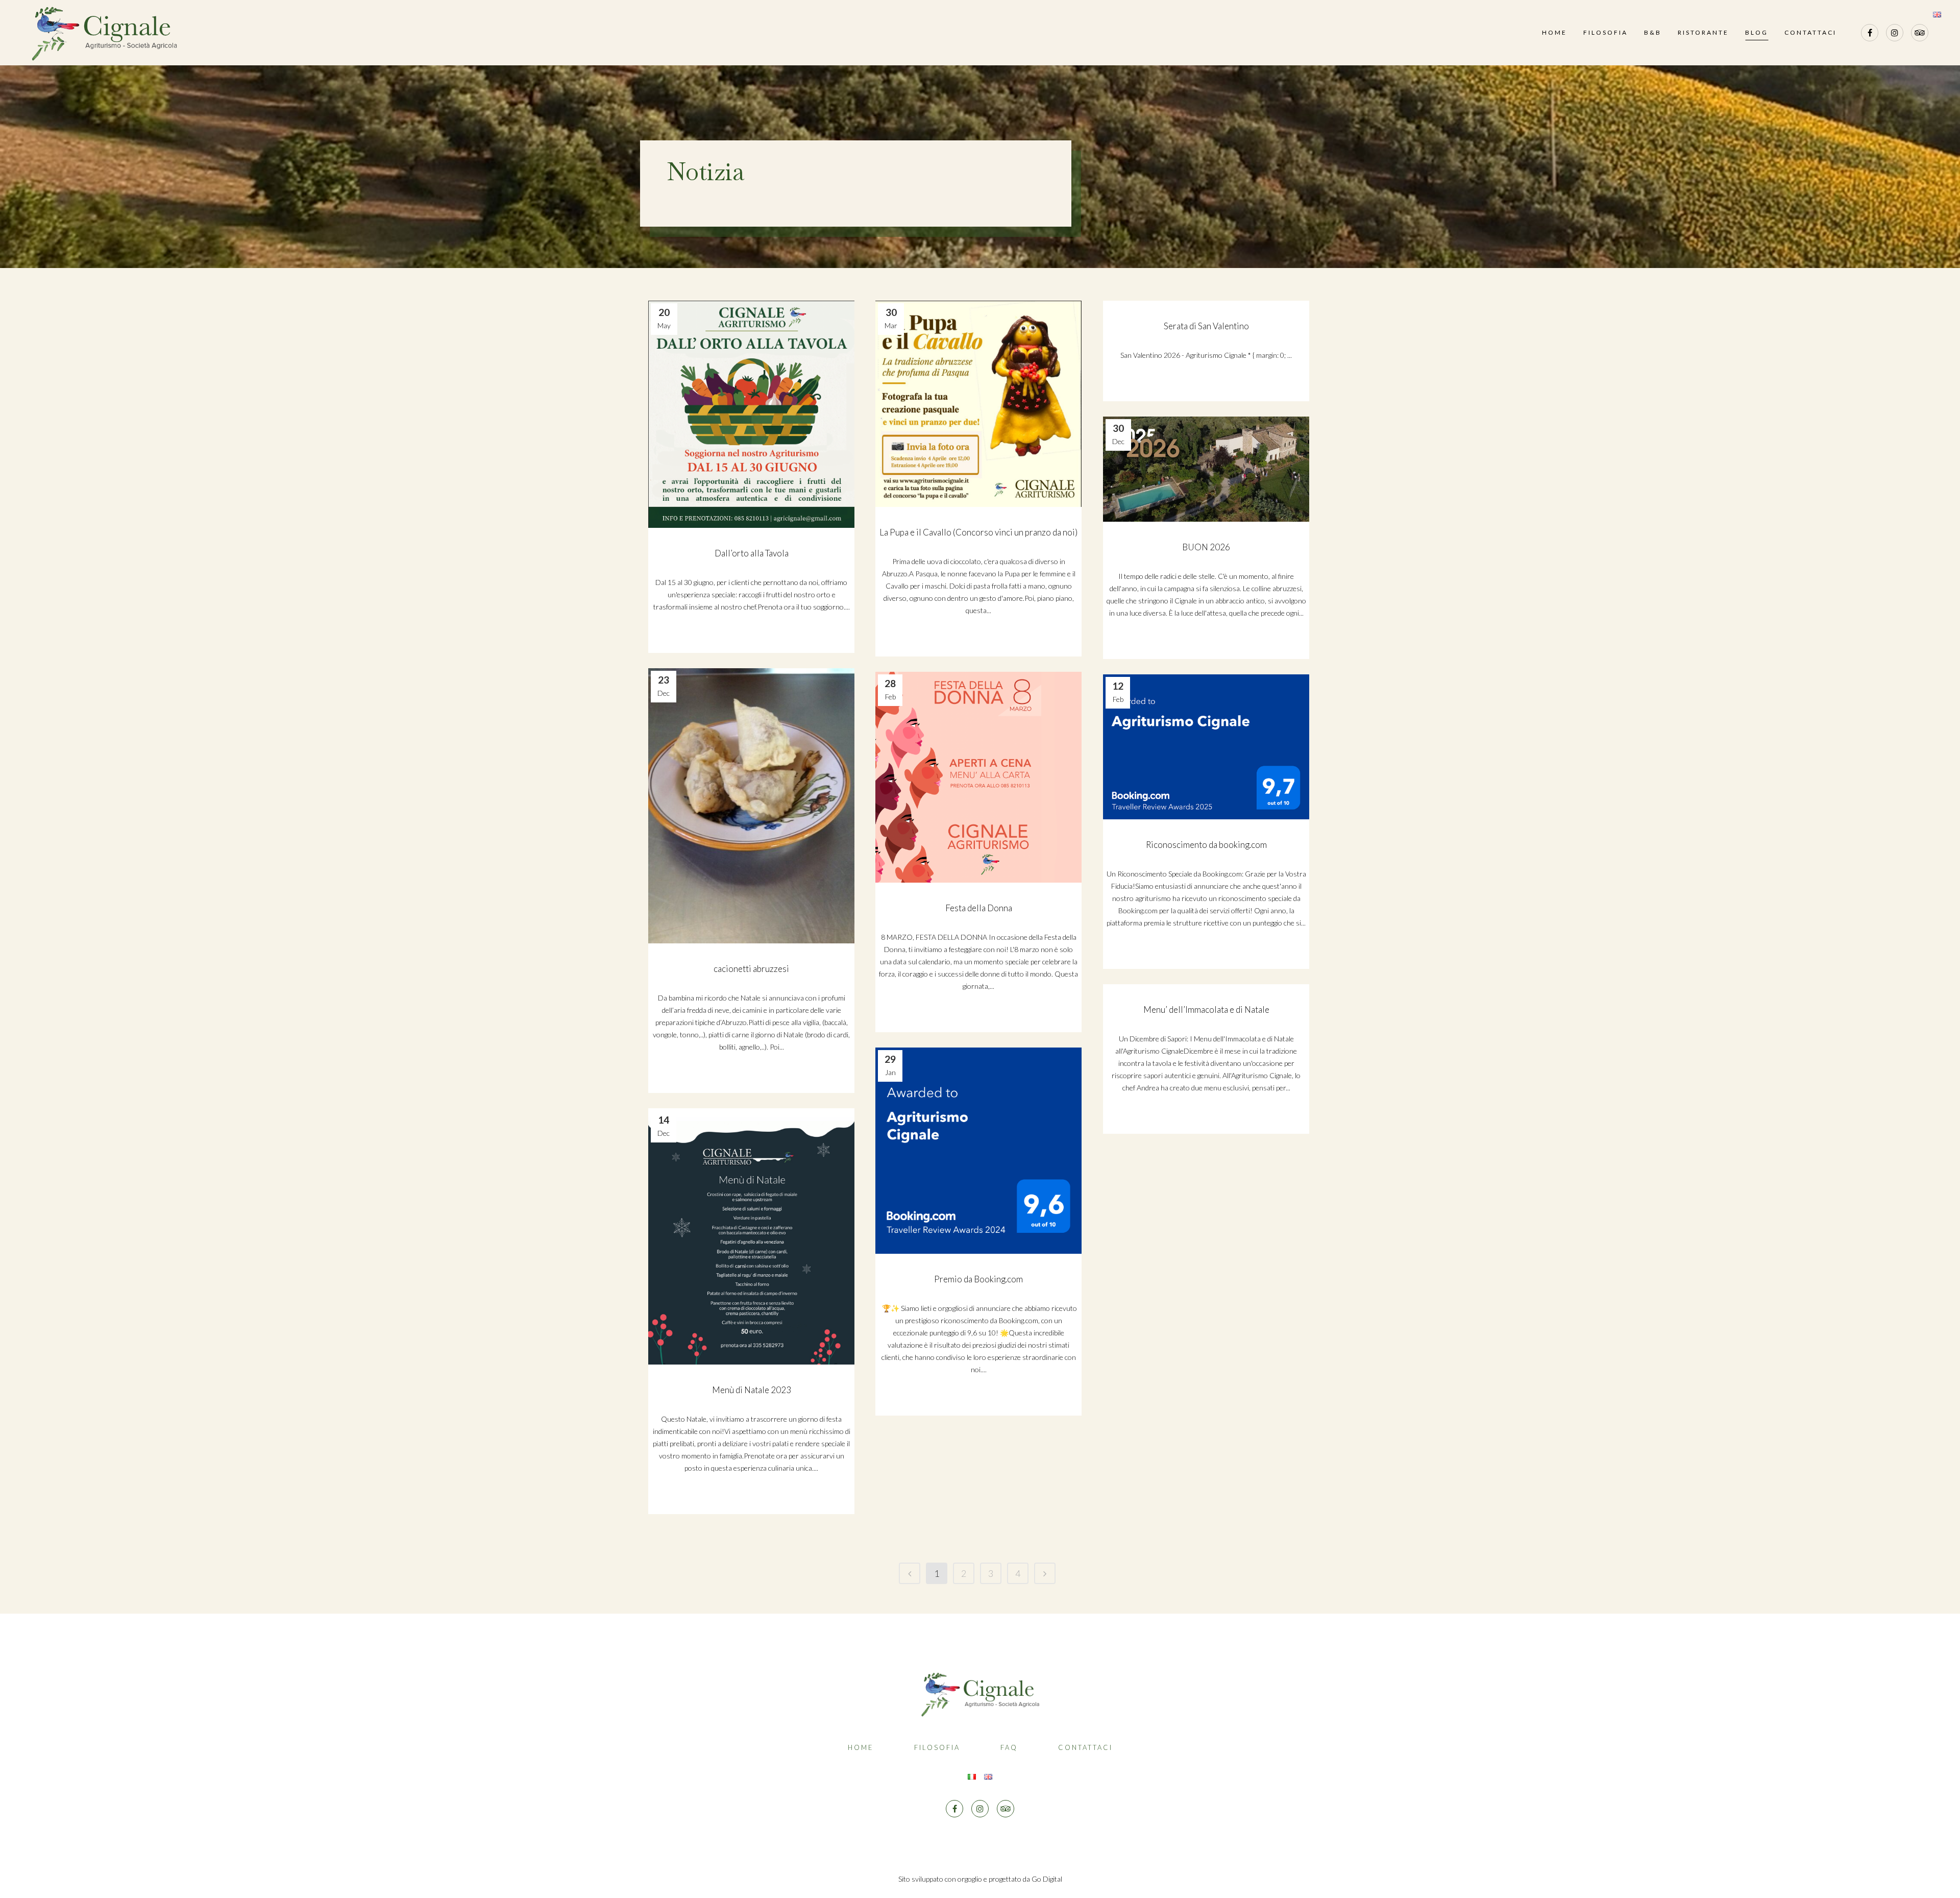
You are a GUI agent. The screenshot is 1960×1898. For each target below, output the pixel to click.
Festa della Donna (979, 908)
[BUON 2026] (1206, 469)
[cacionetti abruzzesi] (751, 806)
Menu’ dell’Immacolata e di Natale (1206, 1009)
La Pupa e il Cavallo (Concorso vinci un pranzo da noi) (978, 532)
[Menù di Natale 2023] (751, 1236)
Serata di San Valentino (1206, 326)
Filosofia (937, 1747)
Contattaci (1085, 1747)
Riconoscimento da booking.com (1206, 845)
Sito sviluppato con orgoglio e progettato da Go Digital (980, 1879)
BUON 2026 (1206, 547)
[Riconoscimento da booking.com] (1206, 747)
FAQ (1009, 1747)
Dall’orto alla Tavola (752, 553)
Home (861, 1747)
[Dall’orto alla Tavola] (751, 414)
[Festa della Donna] (978, 777)
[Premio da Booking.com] (978, 1151)
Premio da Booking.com (978, 1279)
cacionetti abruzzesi (751, 969)
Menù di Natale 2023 (752, 1390)
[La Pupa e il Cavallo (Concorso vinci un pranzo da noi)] (978, 404)
